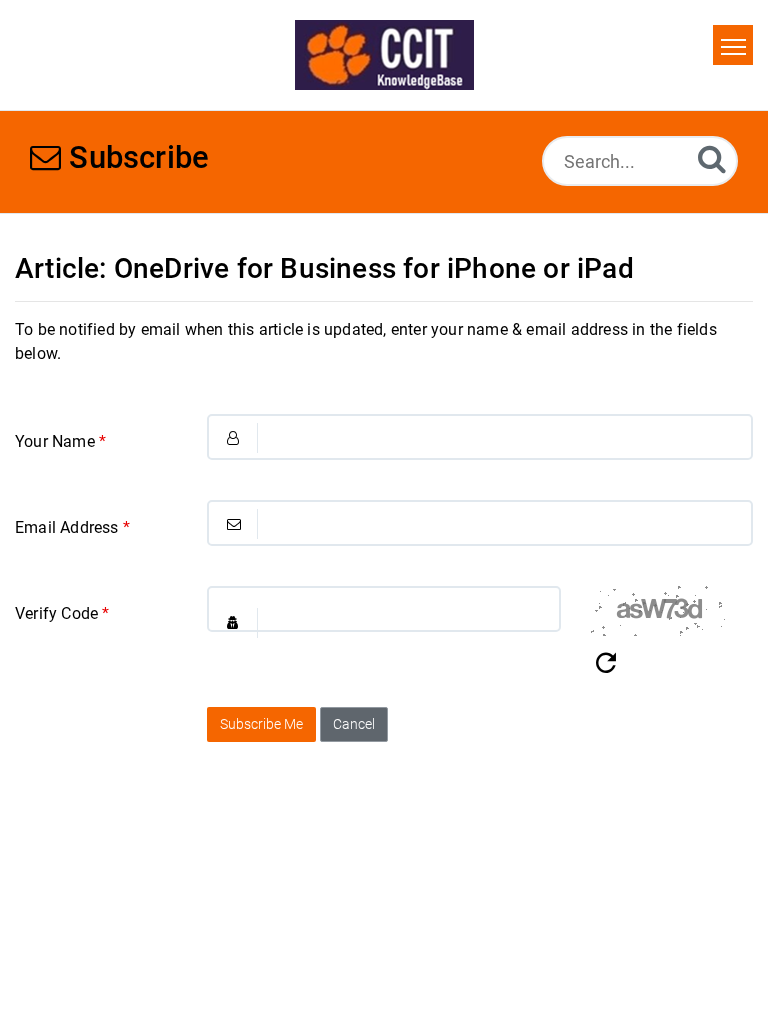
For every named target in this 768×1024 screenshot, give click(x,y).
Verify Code (62, 613)
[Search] (712, 158)
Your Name (60, 441)
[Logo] (384, 55)
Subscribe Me (261, 724)
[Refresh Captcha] (606, 663)
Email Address (72, 527)
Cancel (354, 724)
